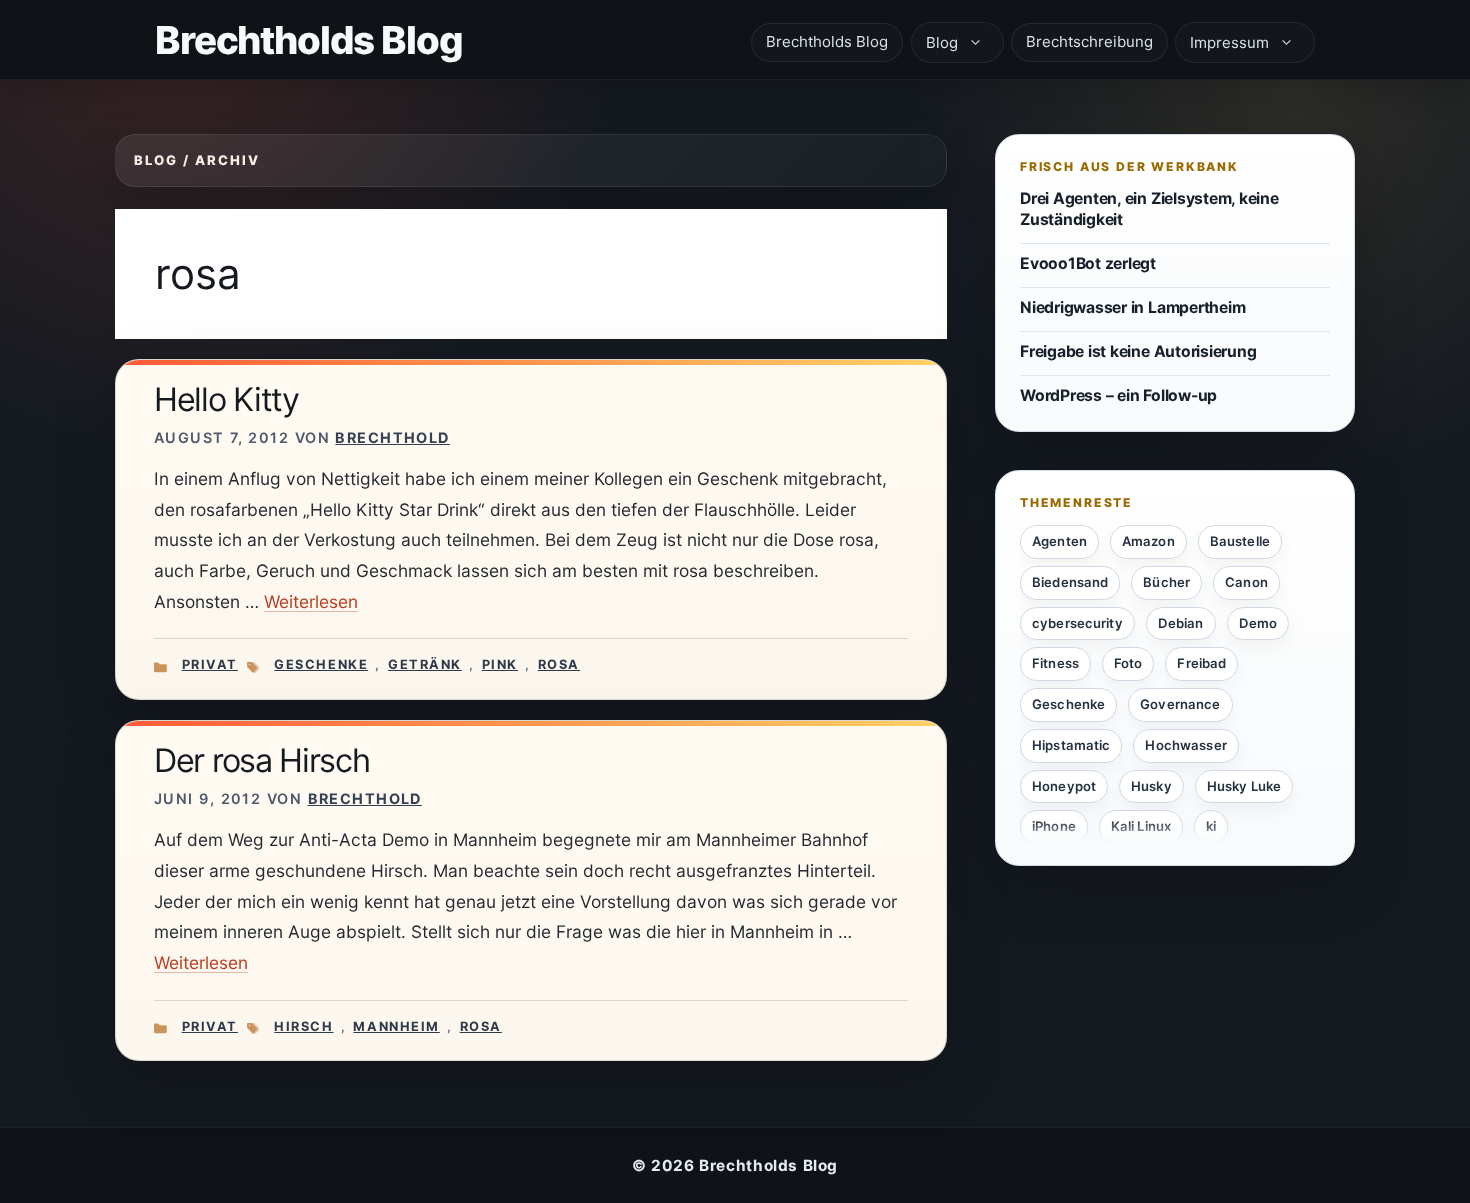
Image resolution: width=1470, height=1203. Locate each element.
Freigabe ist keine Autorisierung (1138, 351)
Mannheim (396, 1026)
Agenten (1059, 541)
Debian (1181, 622)
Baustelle (1240, 541)
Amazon (1148, 541)
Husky (1151, 785)
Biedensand (1070, 581)
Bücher (1166, 581)
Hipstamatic (1071, 744)
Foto (1128, 663)
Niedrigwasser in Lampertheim (1132, 307)
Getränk (425, 664)
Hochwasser (1185, 744)
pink (500, 664)
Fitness (1055, 663)
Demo (1258, 622)
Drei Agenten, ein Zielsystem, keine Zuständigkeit (1149, 209)
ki (1211, 826)
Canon (1246, 581)
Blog (942, 42)
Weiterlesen (311, 601)
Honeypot (1064, 785)
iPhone (1054, 826)
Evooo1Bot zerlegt (1088, 262)
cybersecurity (1077, 622)
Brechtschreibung (1089, 41)
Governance (1180, 704)
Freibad (1201, 663)
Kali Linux (1141, 826)
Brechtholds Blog (309, 40)
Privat (210, 664)
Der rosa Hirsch (262, 760)
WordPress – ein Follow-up (1118, 395)
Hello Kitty (226, 399)
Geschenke (321, 664)
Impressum (1229, 42)
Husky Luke (1244, 785)
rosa (559, 664)
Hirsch (303, 1026)
